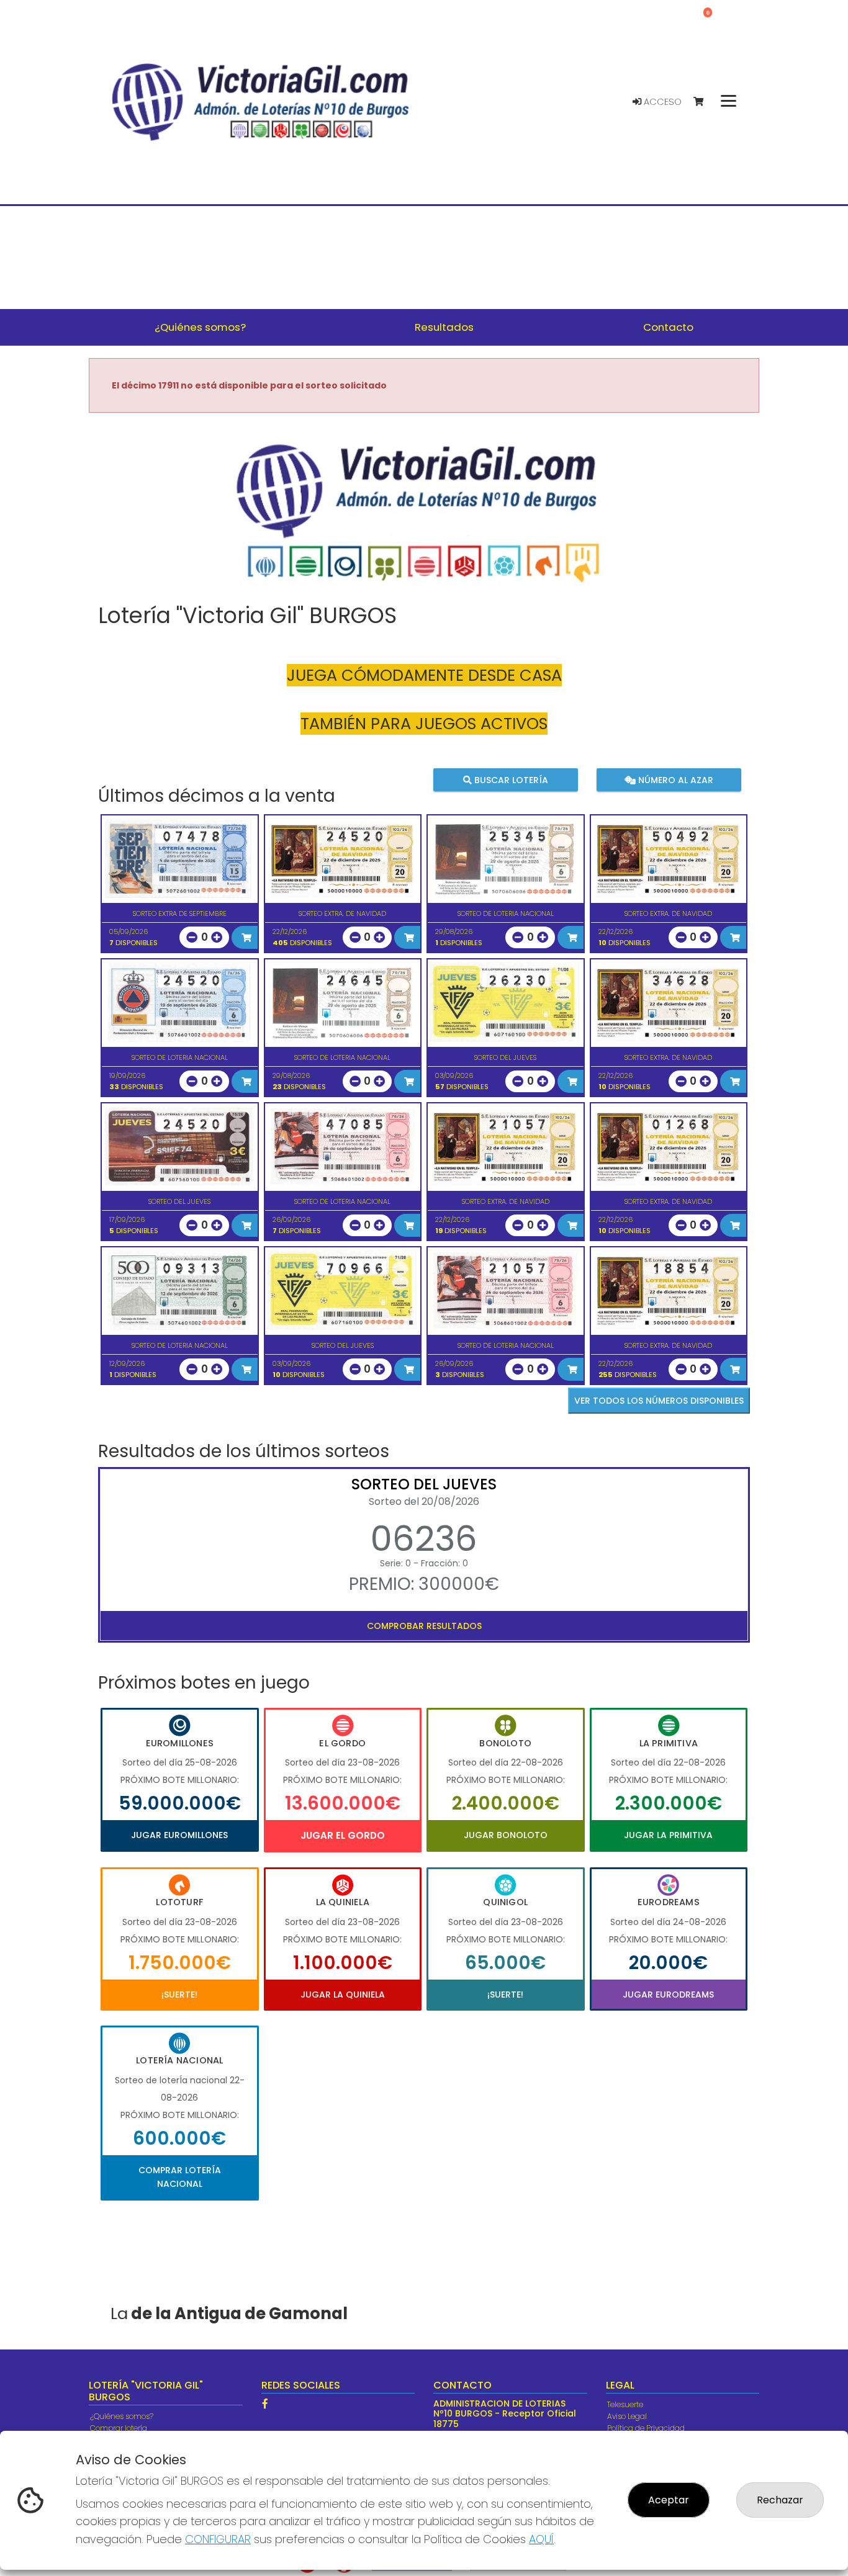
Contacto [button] (668, 327)
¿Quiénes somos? (122, 2416)
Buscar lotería (510, 779)
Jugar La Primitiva (668, 1835)
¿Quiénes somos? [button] (200, 327)
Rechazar (780, 2500)
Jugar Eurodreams (668, 1995)
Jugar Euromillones (179, 1835)
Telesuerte (625, 2404)
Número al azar (674, 779)
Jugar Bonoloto (506, 1835)
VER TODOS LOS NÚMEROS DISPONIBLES (659, 1401)
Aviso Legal (627, 2416)
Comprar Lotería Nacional (180, 2177)
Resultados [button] (444, 327)
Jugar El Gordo (343, 1835)
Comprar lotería (119, 2428)
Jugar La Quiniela (343, 1995)
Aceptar (669, 2500)
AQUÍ (541, 2539)
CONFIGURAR (218, 2539)
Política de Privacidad (646, 2428)
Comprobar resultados (424, 1626)
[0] (704, 102)
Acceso (661, 102)
